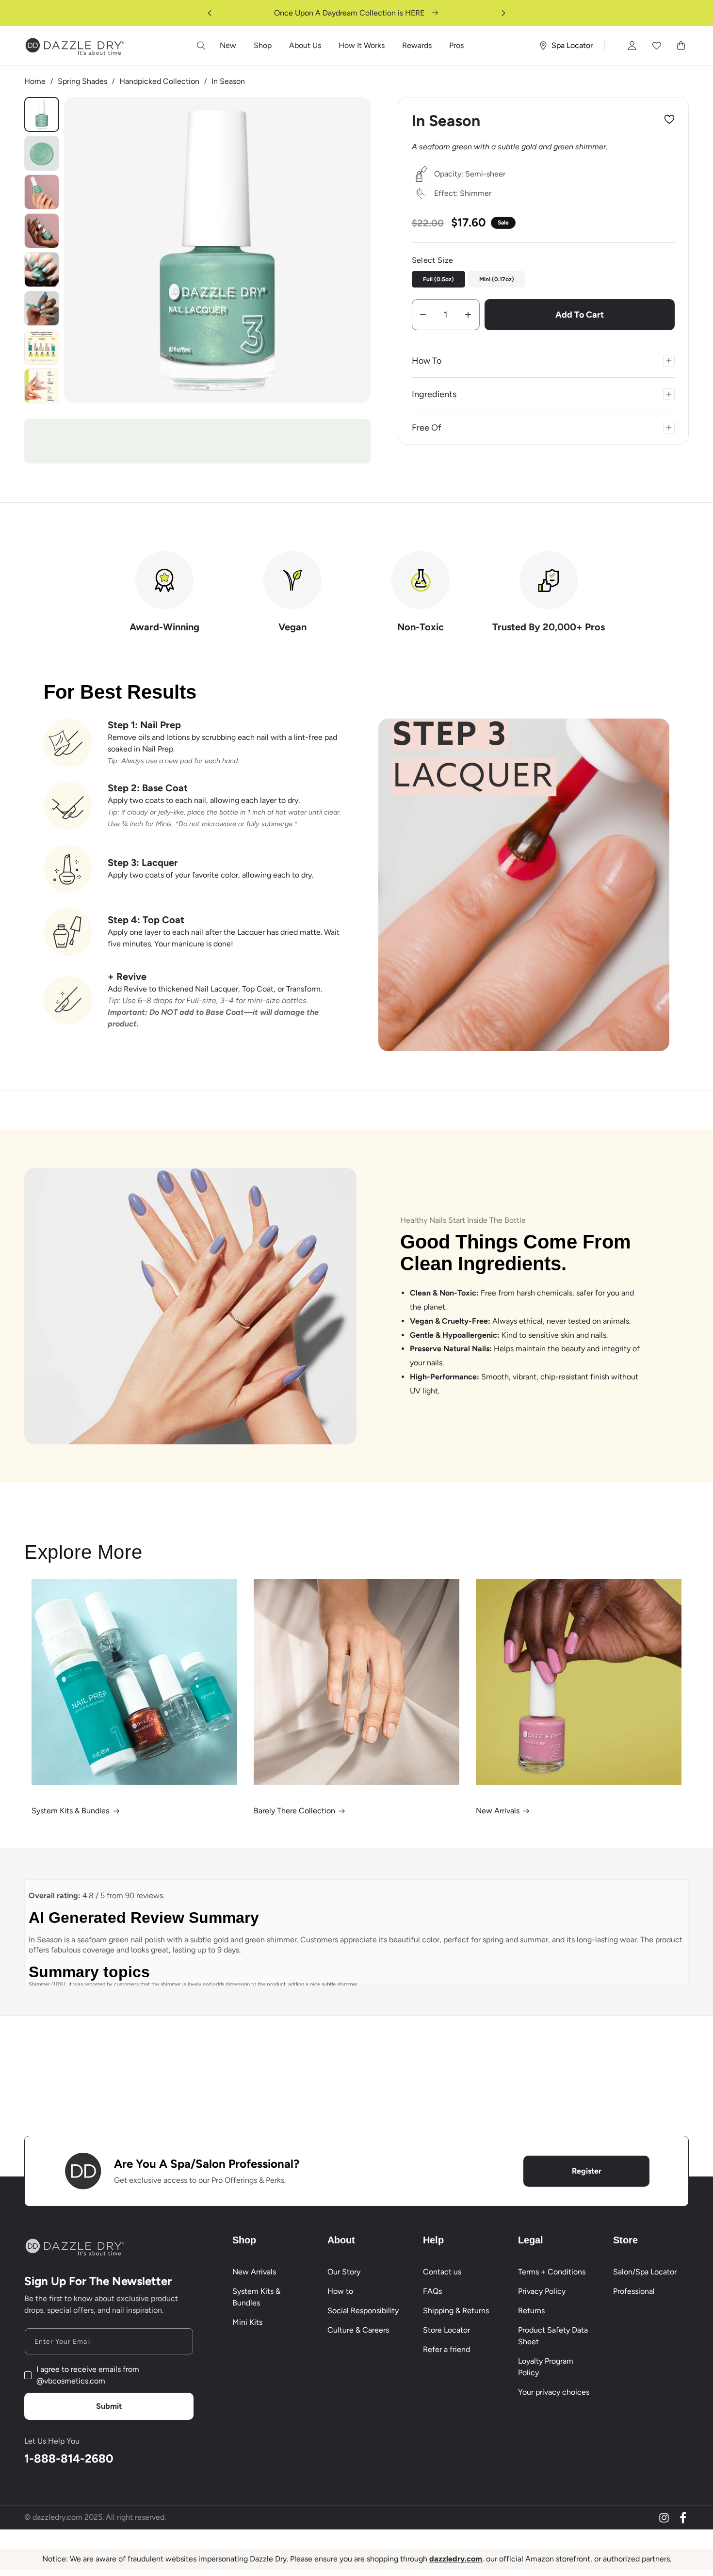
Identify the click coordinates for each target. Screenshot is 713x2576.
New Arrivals (498, 1811)
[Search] (201, 46)
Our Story (344, 2272)
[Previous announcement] (210, 13)
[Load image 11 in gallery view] (42, 386)
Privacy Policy (542, 2291)
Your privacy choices (554, 2392)
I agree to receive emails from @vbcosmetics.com (88, 2375)
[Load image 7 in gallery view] (42, 231)
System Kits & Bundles (70, 1811)
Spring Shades (82, 81)
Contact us (442, 2272)
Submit (109, 2406)
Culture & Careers (358, 2330)
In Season (228, 81)
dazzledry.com (456, 2559)
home (35, 81)
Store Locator (446, 2330)
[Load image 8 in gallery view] (42, 270)
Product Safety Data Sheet (553, 2336)
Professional (634, 2291)
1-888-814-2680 (69, 2458)
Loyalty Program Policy (546, 2367)
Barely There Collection (294, 1811)
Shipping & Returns (456, 2311)
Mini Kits (247, 2322)
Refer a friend (446, 2349)
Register (587, 2171)
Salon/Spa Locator (645, 2272)
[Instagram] (664, 2518)
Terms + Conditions (552, 2272)
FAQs (432, 2291)
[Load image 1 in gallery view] (42, 114)
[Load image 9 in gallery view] (42, 308)
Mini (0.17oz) (497, 279)
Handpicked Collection (159, 81)
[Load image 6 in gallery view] (42, 192)
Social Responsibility (363, 2311)
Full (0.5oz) (438, 279)
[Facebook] (683, 2518)
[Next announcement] (503, 13)
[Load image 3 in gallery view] (42, 153)
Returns (531, 2311)
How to (340, 2291)
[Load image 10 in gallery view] (42, 347)
